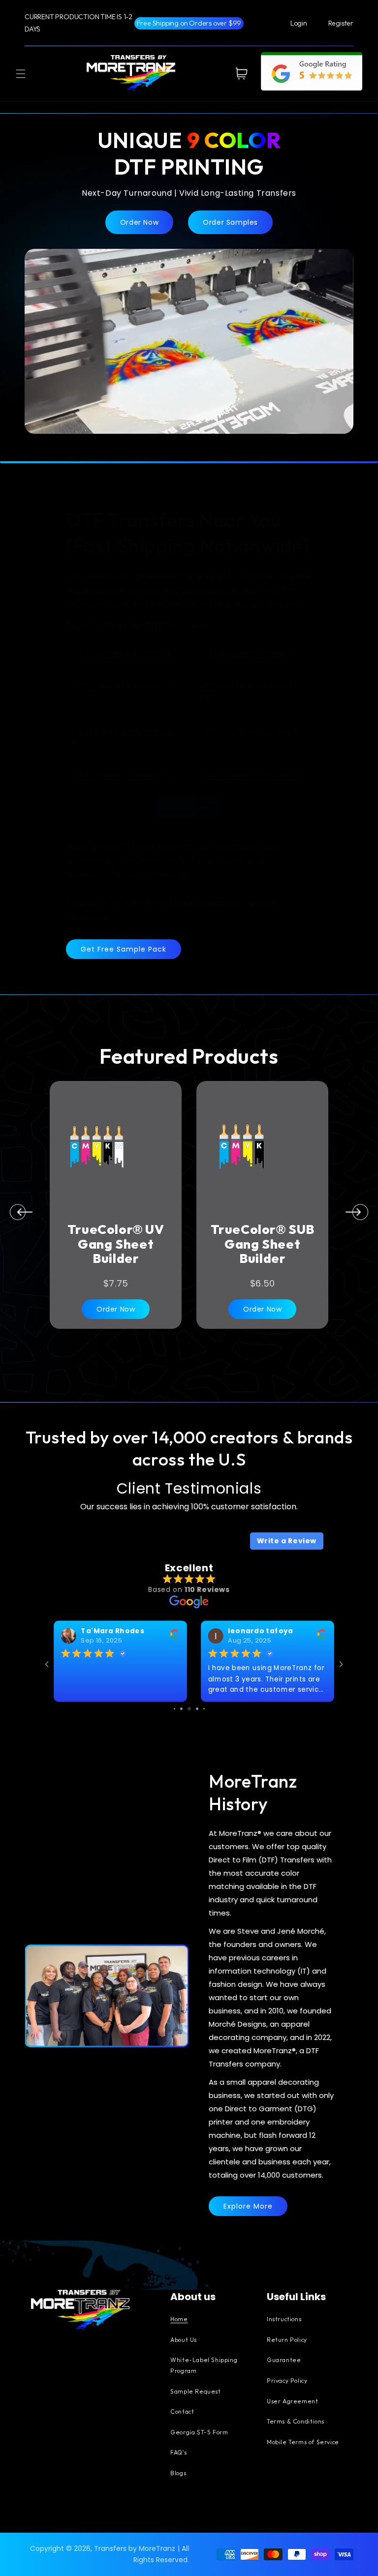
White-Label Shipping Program (204, 2366)
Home (179, 2320)
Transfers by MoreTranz (135, 2548)
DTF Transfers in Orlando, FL (253, 775)
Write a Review (287, 1541)
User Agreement (292, 2402)
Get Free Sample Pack (124, 949)
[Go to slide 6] (181, 1709)
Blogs (178, 2473)
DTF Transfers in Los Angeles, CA (249, 692)
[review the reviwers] (175, 1636)
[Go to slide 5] (174, 1709)
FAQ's (178, 2453)
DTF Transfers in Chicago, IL (126, 686)
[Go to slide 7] (189, 1709)
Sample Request (195, 2392)
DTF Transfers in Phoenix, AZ (126, 775)
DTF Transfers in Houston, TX (253, 731)
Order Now (139, 222)
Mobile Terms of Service (303, 2442)
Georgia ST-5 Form (199, 2433)
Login (299, 23)
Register (341, 23)
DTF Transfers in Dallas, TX (252, 653)
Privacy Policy (287, 2381)
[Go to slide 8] (197, 1709)
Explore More (248, 2206)
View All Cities (189, 807)
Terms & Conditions (296, 2422)
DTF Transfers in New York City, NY (125, 737)
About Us (184, 2340)
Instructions (284, 2320)
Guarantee (284, 2360)
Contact (182, 2412)
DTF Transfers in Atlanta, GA (125, 653)
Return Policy (287, 2340)
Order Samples (230, 222)
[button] (21, 74)
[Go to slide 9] (204, 1709)
